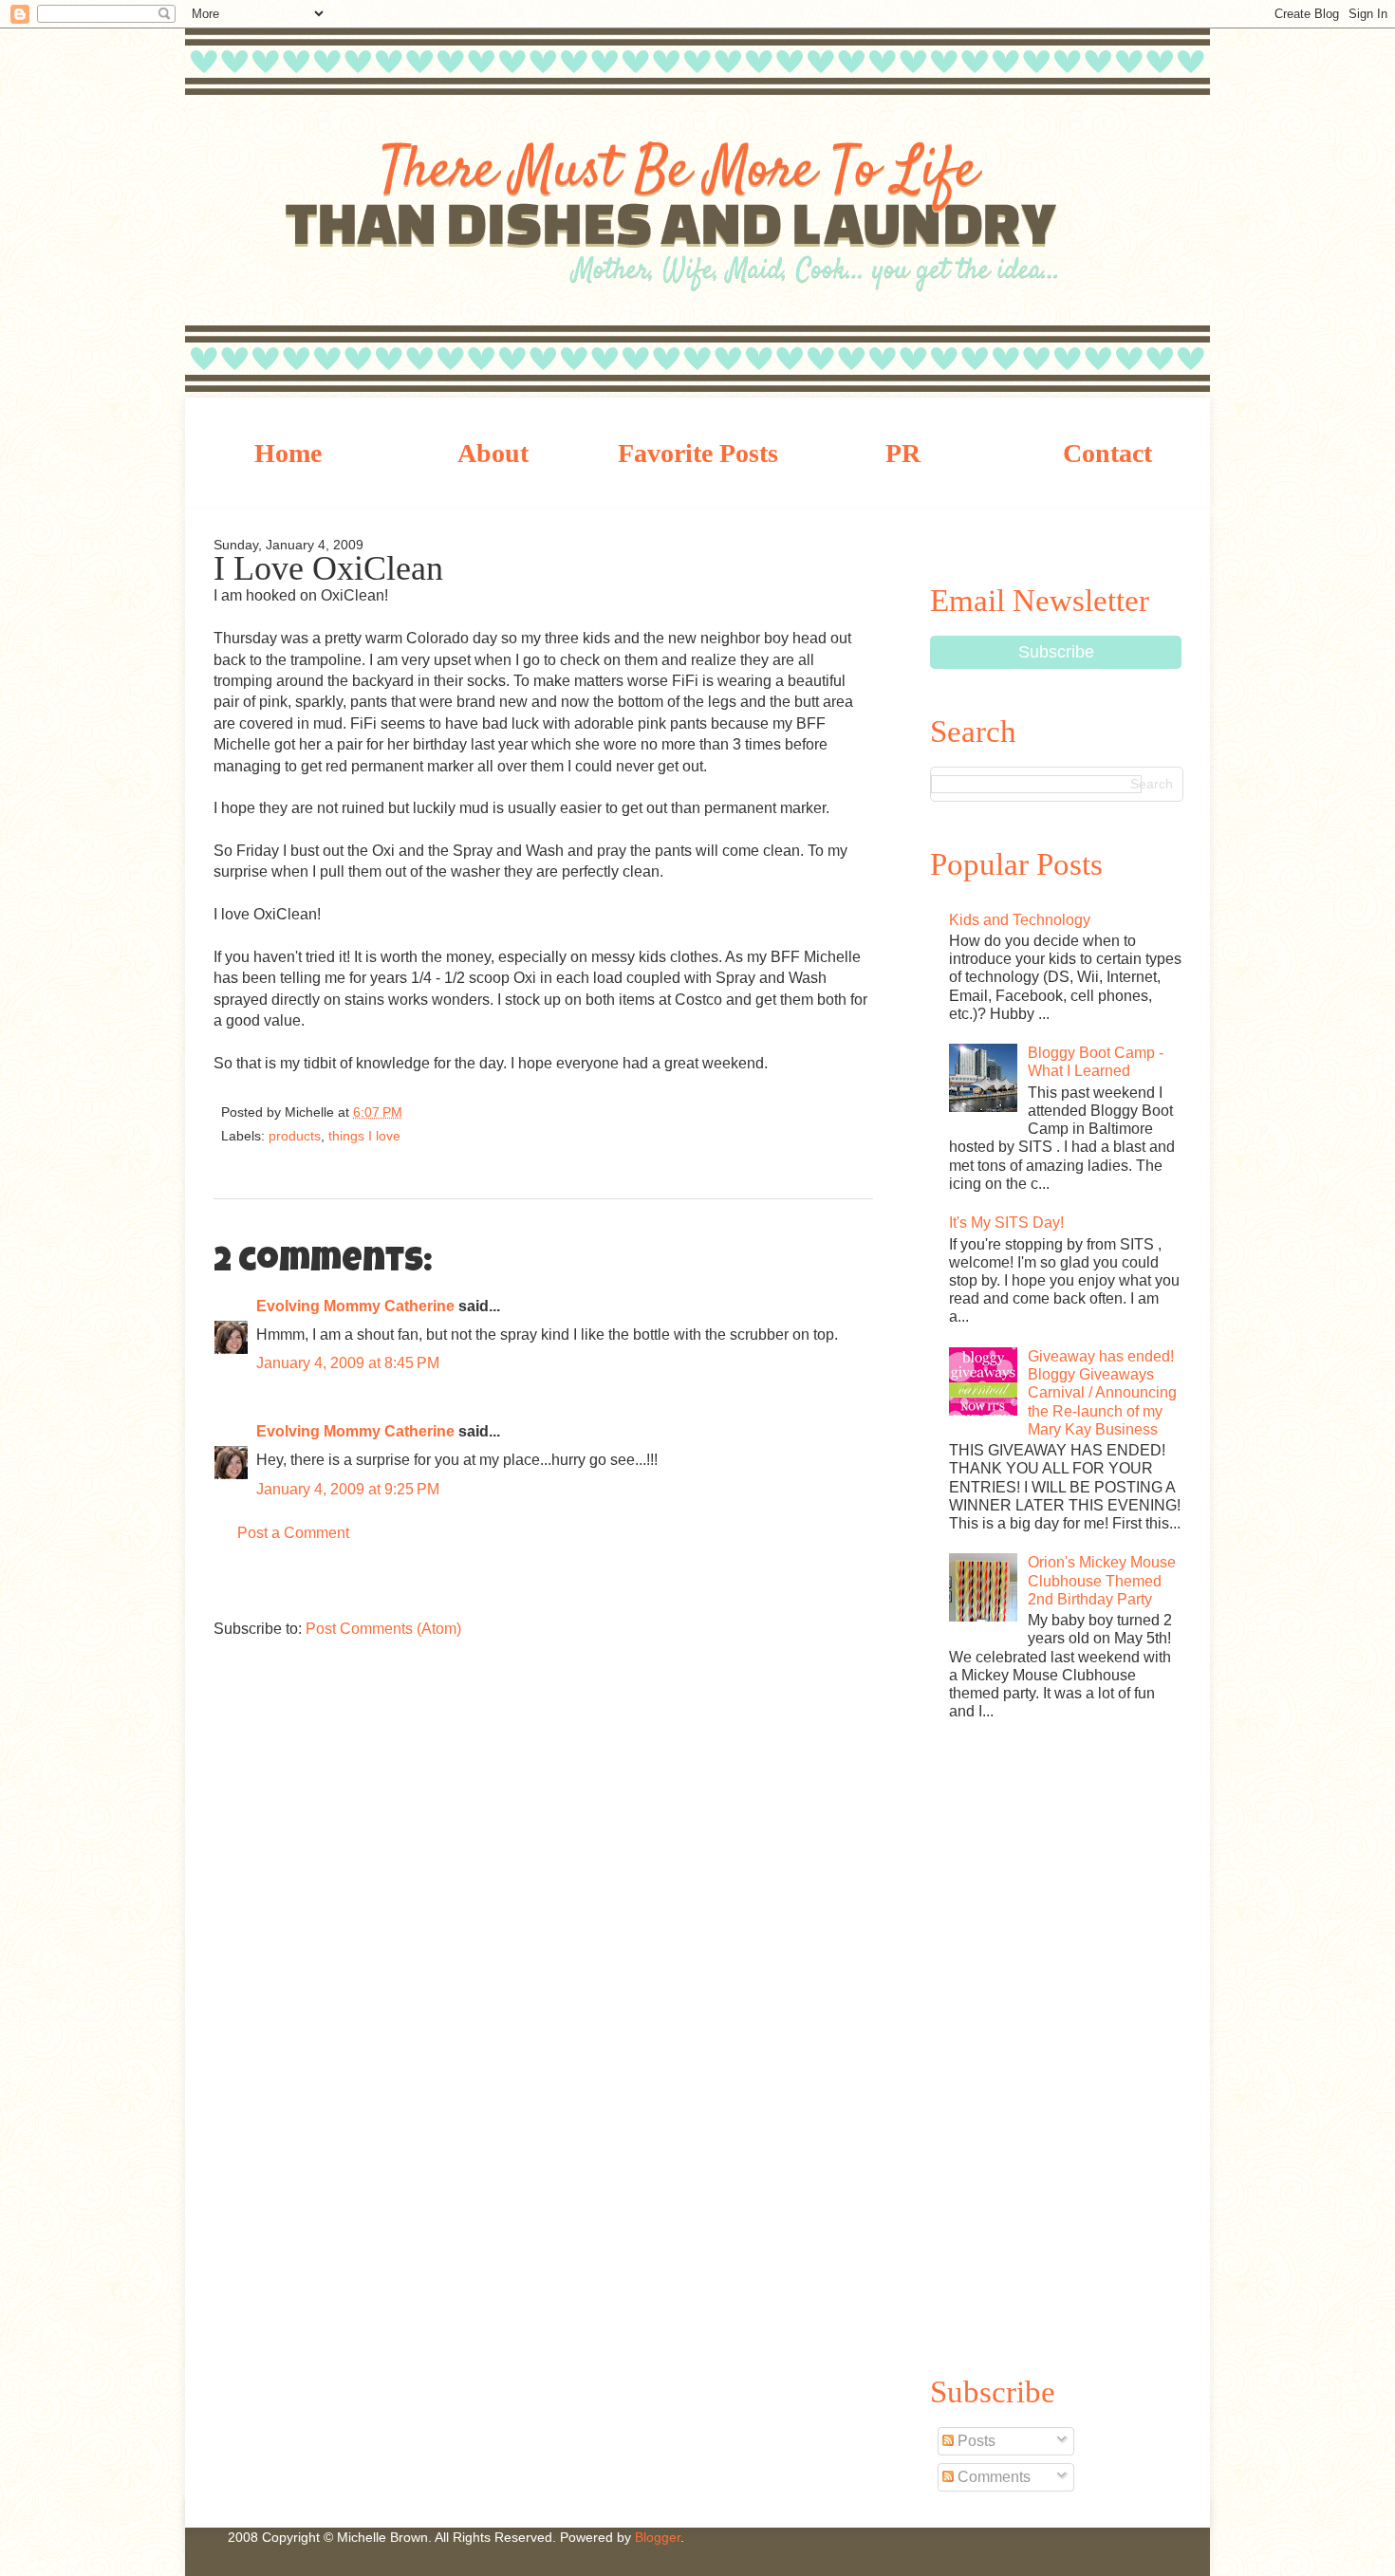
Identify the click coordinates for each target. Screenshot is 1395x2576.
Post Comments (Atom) (383, 1629)
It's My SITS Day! (1006, 1223)
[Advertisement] (1056, 2045)
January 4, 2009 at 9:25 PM (348, 1489)
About (493, 453)
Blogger (658, 2537)
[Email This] (446, 1116)
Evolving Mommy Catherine (355, 1306)
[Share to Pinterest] (574, 1116)
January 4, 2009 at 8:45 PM (348, 1363)
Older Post (854, 1585)
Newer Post (232, 1585)
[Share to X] (512, 1116)
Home (288, 453)
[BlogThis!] (480, 1116)
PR (903, 453)
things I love (364, 1136)
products (295, 1136)
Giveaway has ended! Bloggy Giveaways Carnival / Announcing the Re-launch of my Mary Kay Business (1102, 1393)
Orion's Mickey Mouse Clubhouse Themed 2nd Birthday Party (1102, 1580)
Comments (992, 2477)
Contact (1107, 453)
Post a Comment (293, 1533)
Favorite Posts (698, 453)
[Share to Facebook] (543, 1116)
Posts (975, 2441)
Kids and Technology (1020, 920)
